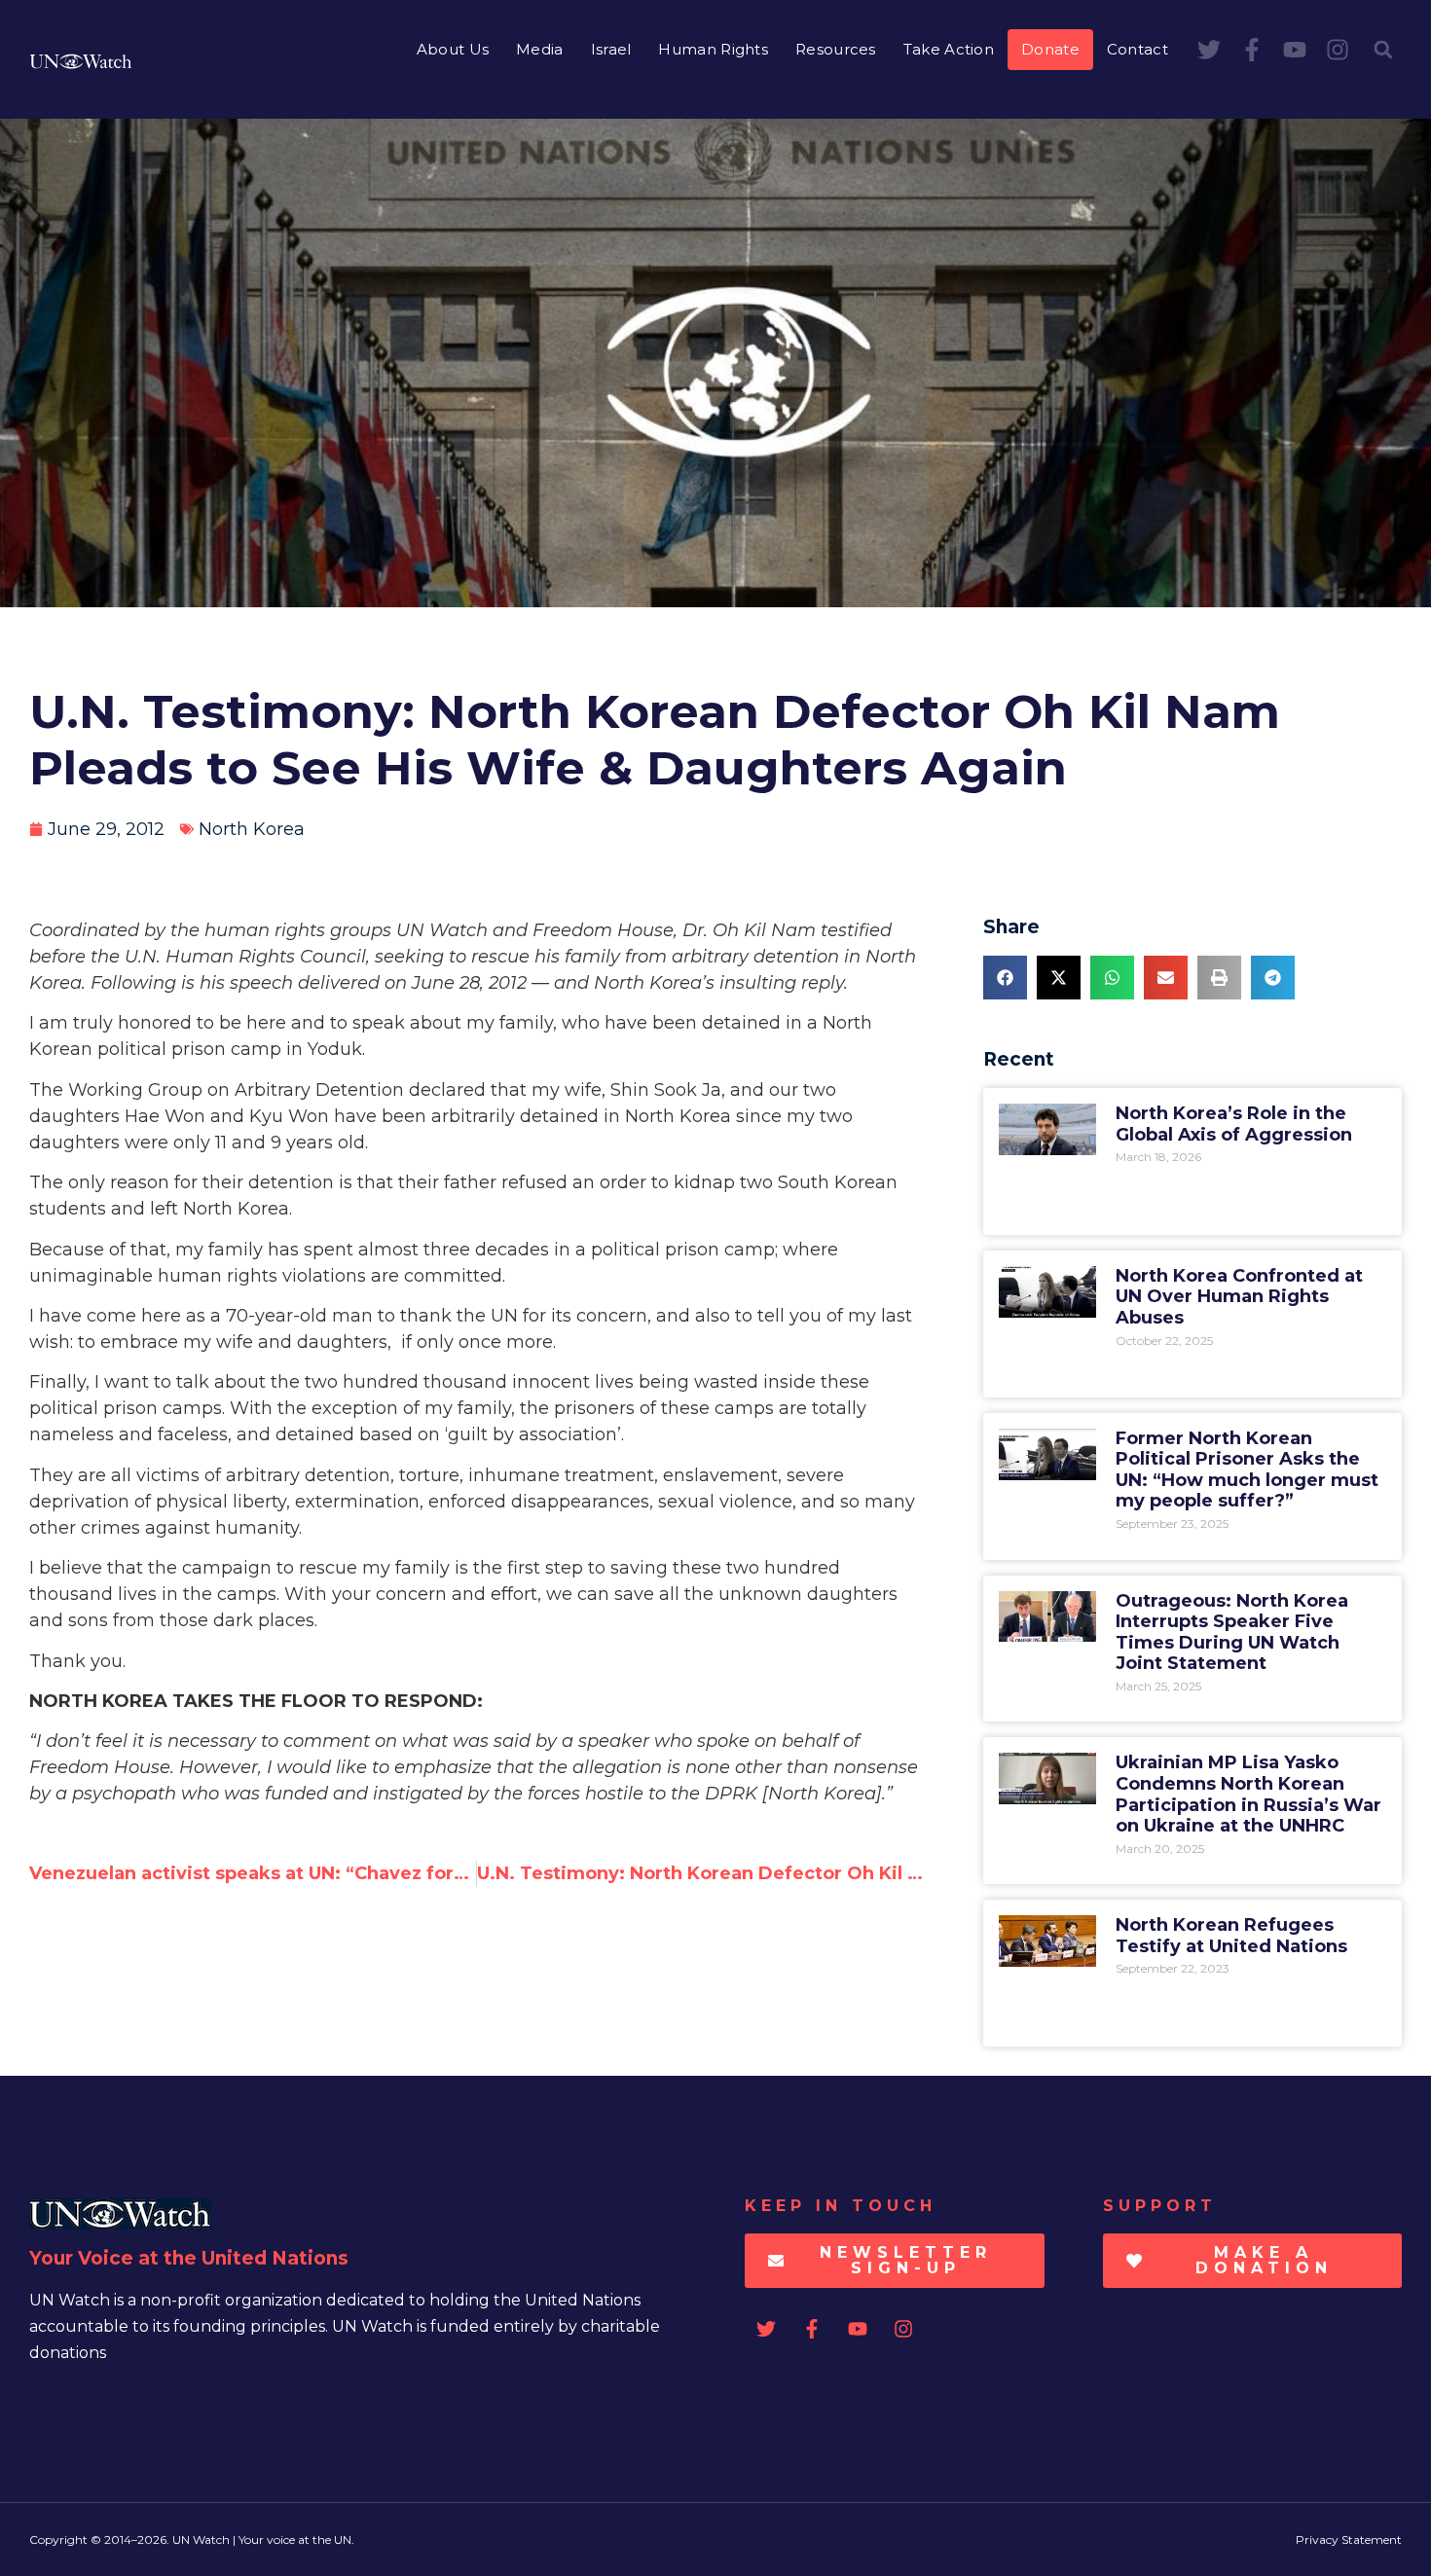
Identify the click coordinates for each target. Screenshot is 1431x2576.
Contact (1137, 49)
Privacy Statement (1349, 2540)
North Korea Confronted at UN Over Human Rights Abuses (1239, 1297)
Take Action (949, 49)
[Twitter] (1209, 50)
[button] (1383, 50)
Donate (1050, 49)
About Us (453, 49)
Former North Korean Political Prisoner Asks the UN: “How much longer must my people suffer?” (1247, 1470)
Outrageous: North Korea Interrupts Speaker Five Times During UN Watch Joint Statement (1232, 1633)
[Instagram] (1338, 50)
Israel (611, 49)
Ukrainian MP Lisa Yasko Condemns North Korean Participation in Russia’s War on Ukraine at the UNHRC (1248, 1794)
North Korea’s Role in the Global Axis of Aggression (1234, 1124)
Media (540, 49)
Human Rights (713, 49)
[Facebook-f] (1252, 50)
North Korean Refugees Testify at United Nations (1231, 1936)
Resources (836, 49)
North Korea (252, 829)
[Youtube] (1295, 50)
